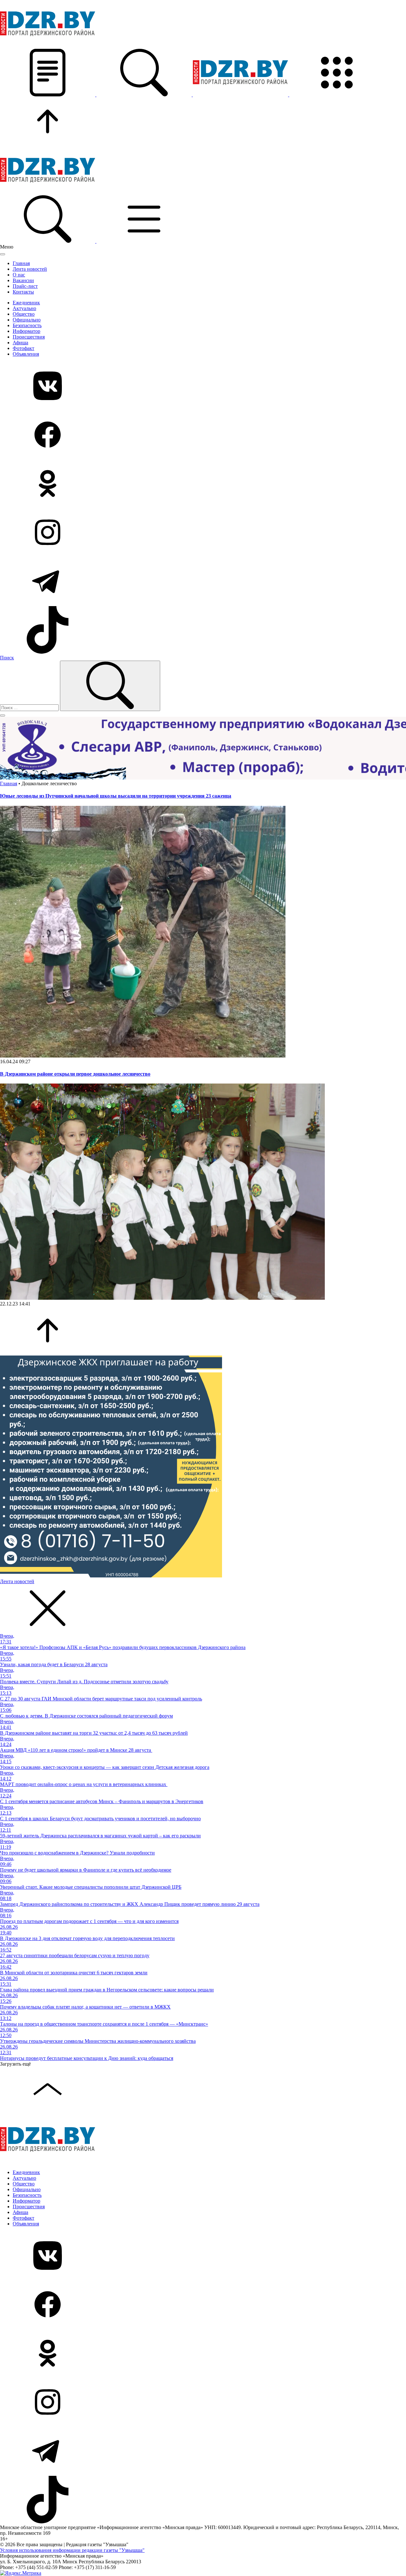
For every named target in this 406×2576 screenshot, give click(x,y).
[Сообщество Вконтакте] (203, 386)
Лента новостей (30, 269)
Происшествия (29, 337)
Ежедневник (26, 303)
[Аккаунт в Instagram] (203, 533)
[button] (48, 95)
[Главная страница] (241, 95)
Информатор (26, 331)
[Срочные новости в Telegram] (203, 582)
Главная (21, 263)
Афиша (20, 343)
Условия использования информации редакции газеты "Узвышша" (72, 2550)
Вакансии (23, 280)
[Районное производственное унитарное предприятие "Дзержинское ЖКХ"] (111, 1576)
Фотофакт (23, 348)
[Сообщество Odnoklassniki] (203, 484)
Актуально (24, 308)
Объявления (26, 354)
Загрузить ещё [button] (15, 2064)
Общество (24, 314)
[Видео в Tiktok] (203, 631)
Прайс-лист (25, 286)
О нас (19, 275)
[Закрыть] (3, 254)
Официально (27, 320)
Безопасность (27, 325)
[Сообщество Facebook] (203, 435)
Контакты (23, 292)
